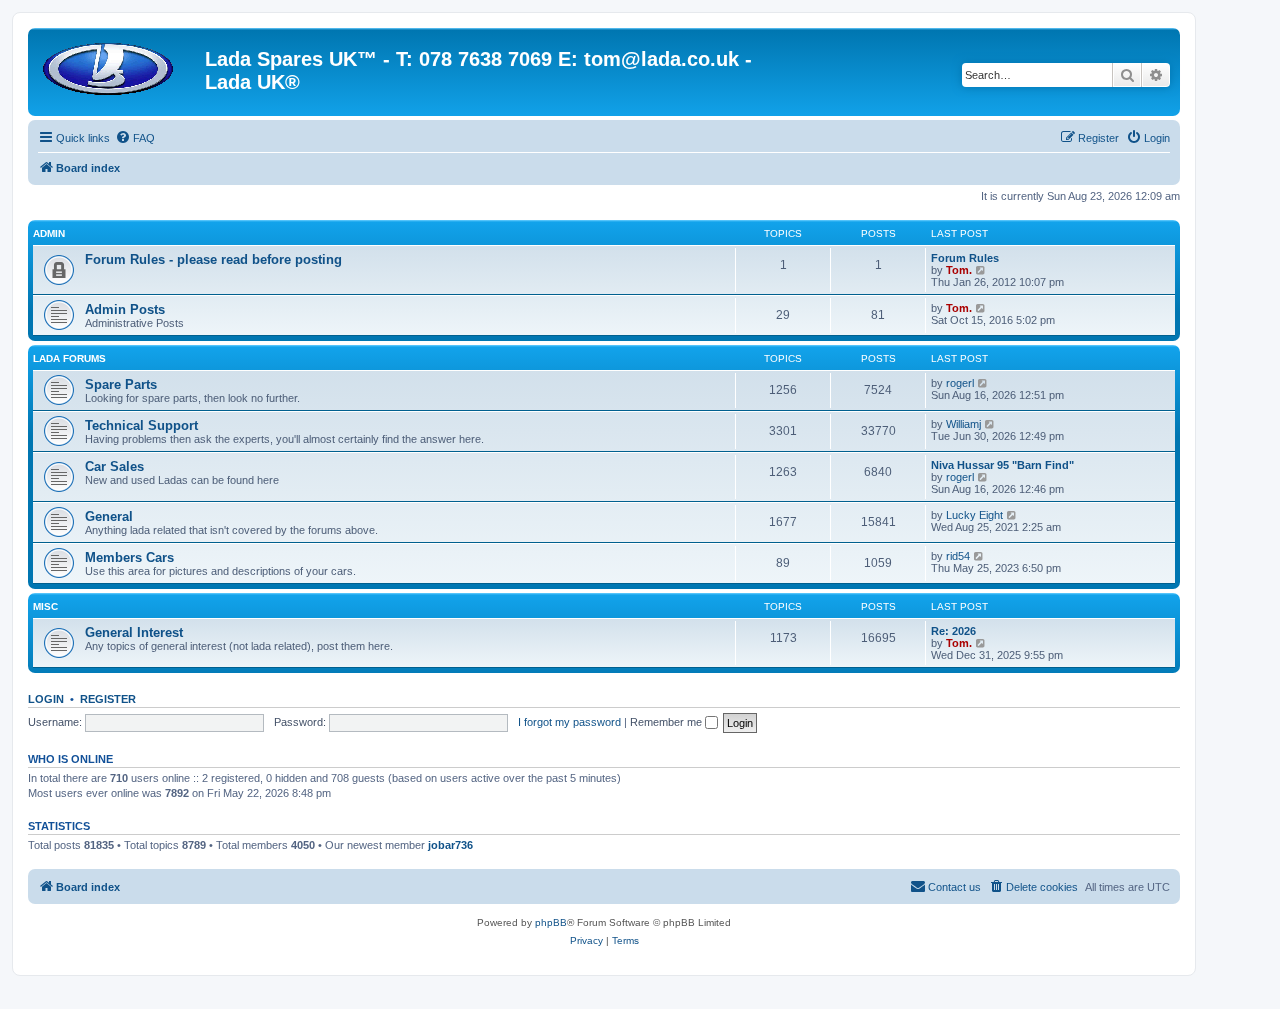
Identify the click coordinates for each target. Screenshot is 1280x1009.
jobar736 (450, 845)
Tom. (959, 270)
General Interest (134, 632)
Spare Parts (121, 384)
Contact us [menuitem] (954, 887)
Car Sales (114, 466)
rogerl (960, 383)
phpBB (551, 922)
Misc (45, 606)
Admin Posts (125, 309)
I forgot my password (569, 722)
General (109, 516)
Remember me (667, 722)
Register (108, 699)
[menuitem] (135, 138)
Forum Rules (965, 258)
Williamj (963, 424)
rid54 (958, 556)
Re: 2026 (953, 631)
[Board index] (119, 65)
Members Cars (129, 557)
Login (46, 699)
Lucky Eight (974, 515)
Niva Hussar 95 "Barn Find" (1002, 465)
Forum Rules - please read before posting (213, 259)
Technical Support (141, 425)
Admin (49, 233)
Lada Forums (69, 358)
